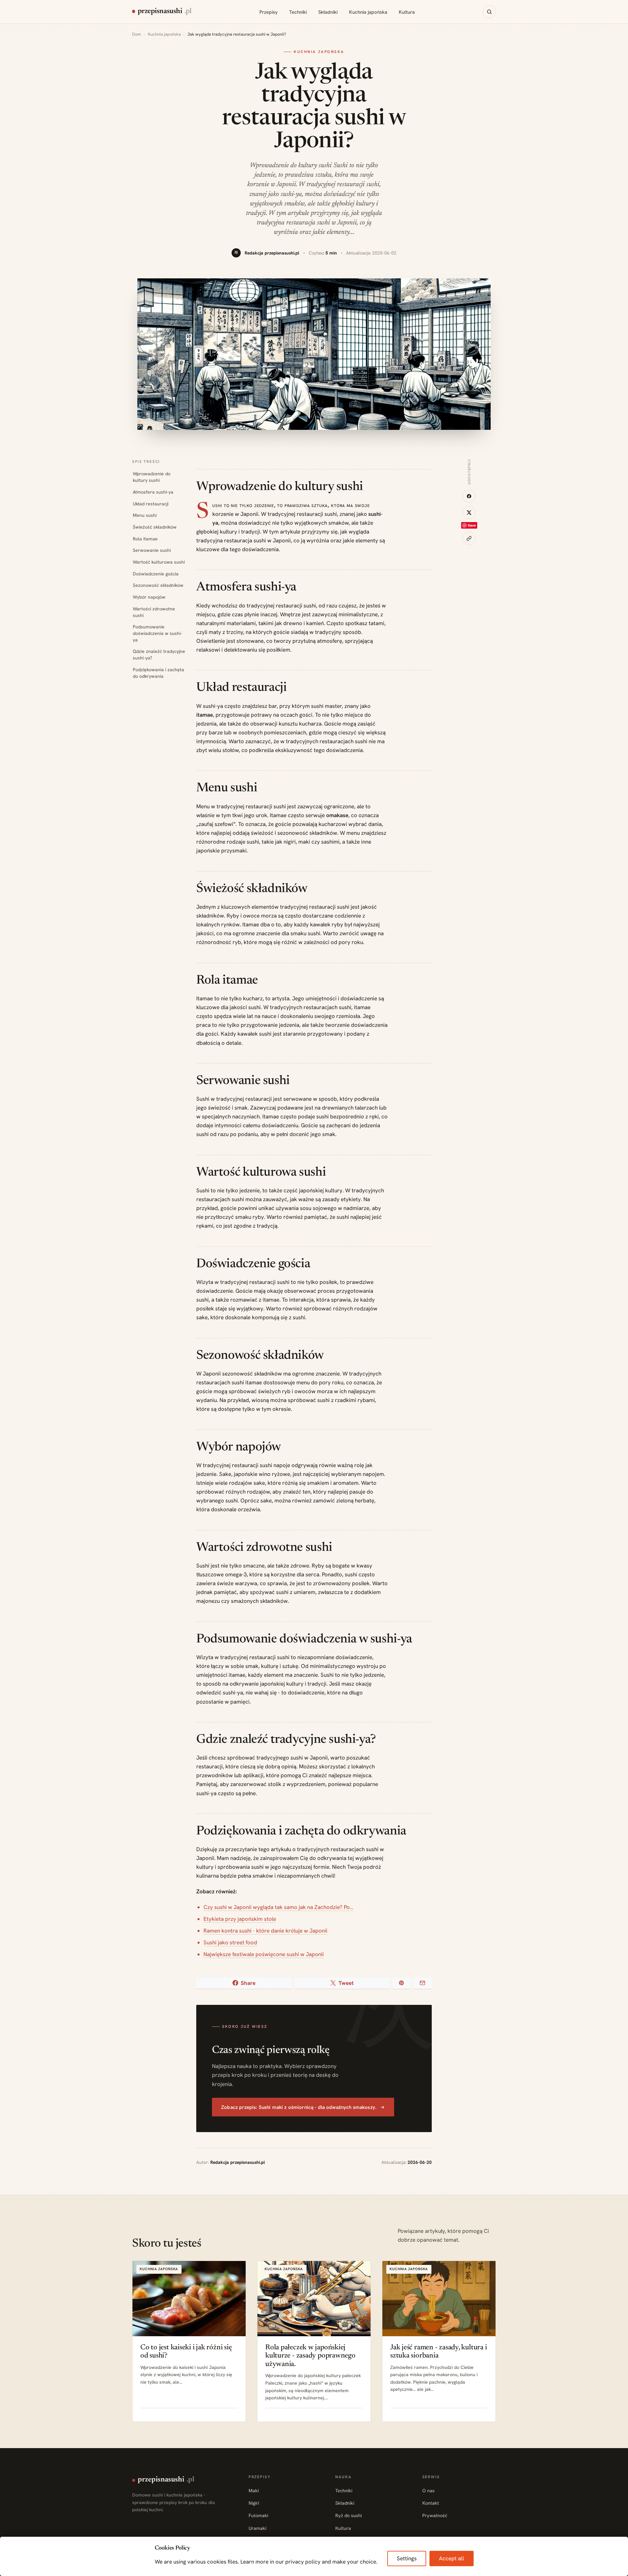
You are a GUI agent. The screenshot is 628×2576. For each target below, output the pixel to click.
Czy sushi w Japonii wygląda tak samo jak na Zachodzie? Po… (278, 1907)
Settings (407, 2558)
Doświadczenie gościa (156, 574)
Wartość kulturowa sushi (159, 562)
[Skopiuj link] (469, 538)
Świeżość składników (155, 527)
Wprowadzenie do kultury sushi (152, 477)
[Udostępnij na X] (469, 513)
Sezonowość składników (158, 585)
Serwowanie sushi (152, 550)
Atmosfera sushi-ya (153, 492)
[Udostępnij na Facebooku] (469, 496)
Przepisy (269, 12)
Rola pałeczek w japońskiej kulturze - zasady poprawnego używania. (310, 2356)
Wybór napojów (149, 597)
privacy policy (303, 2562)
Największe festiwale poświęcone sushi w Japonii (264, 1954)
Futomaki (258, 2515)
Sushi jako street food (230, 1942)
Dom (137, 34)
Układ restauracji (151, 504)
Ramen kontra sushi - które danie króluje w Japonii (265, 1931)
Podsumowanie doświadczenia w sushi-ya (157, 633)
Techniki (298, 12)
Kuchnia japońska (368, 12)
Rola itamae (145, 539)
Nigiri (254, 2503)
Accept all (452, 2558)
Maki (254, 2491)
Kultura (407, 12)
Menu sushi (145, 515)
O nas (428, 2491)
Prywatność (435, 2515)
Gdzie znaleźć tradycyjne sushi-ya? (159, 655)
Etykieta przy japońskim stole (240, 1919)
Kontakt (431, 2503)
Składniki (328, 12)
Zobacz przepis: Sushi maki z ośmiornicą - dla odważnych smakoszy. (299, 2107)
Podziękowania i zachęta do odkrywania (158, 673)
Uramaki (257, 2528)
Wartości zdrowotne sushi (154, 612)
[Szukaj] (489, 12)
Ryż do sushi (349, 2515)
